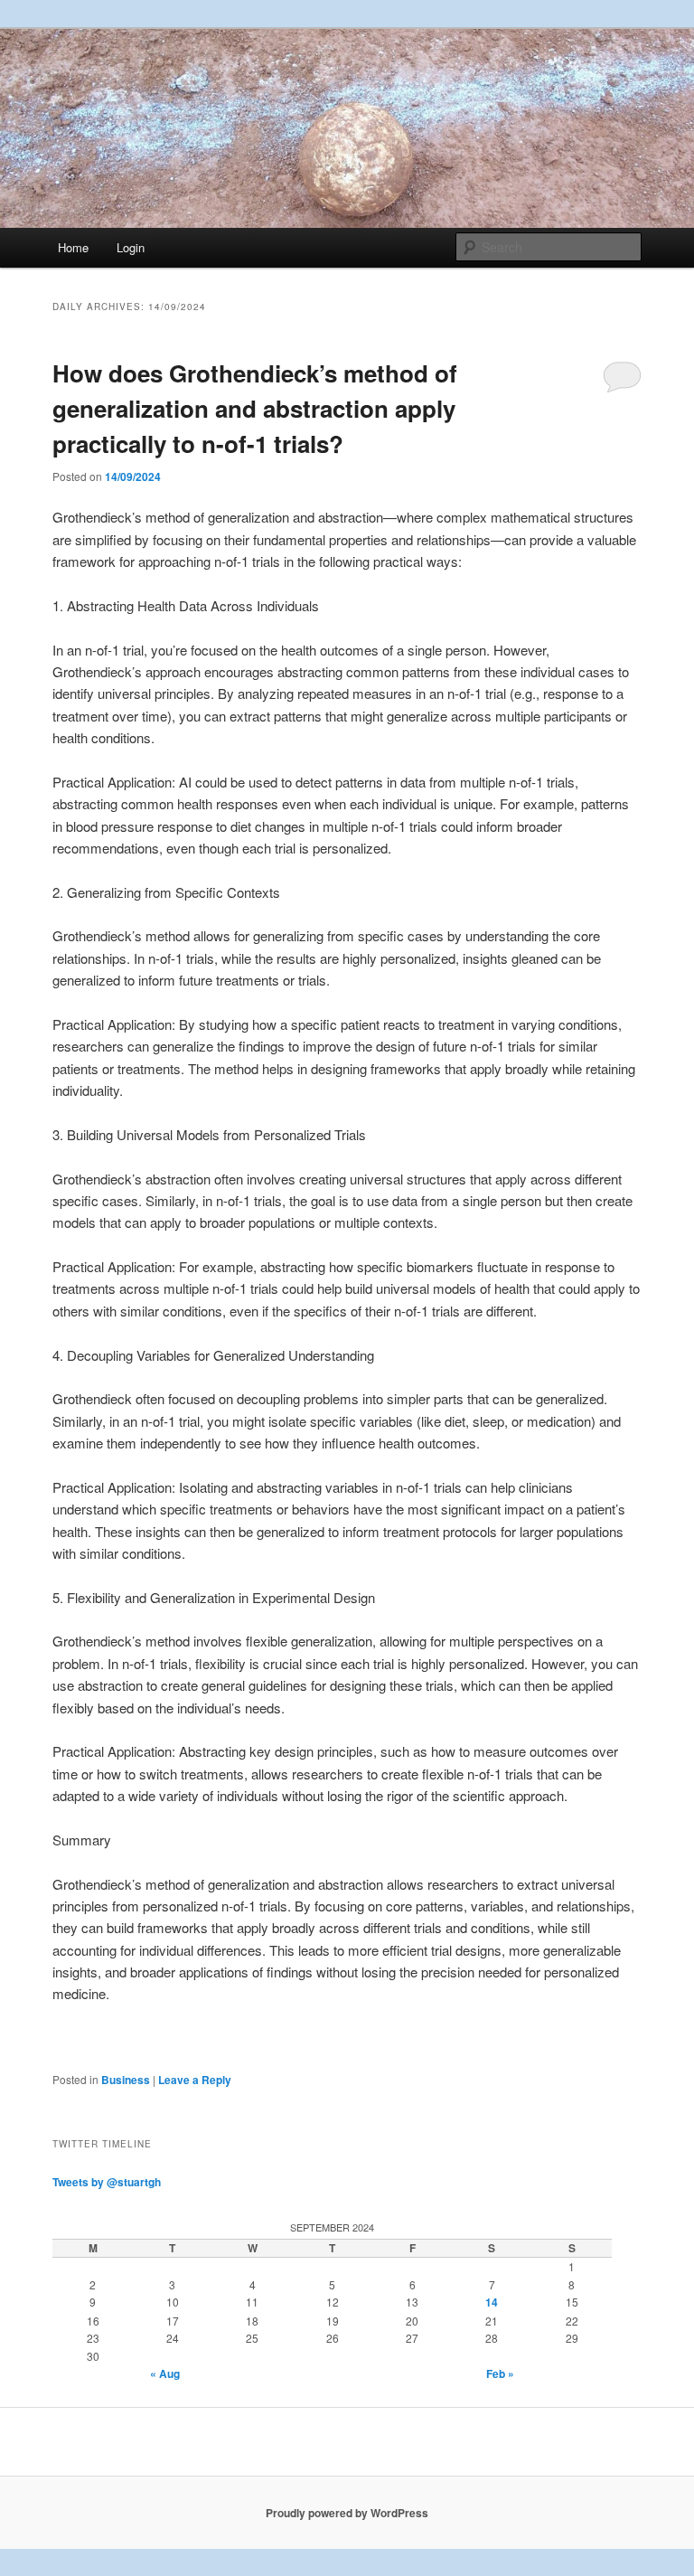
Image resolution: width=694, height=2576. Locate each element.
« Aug (165, 2373)
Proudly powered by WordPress (347, 2513)
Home (73, 247)
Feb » (500, 2373)
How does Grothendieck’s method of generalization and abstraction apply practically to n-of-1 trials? (255, 408)
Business (126, 2080)
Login (131, 247)
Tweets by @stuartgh (107, 2182)
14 (492, 2302)
